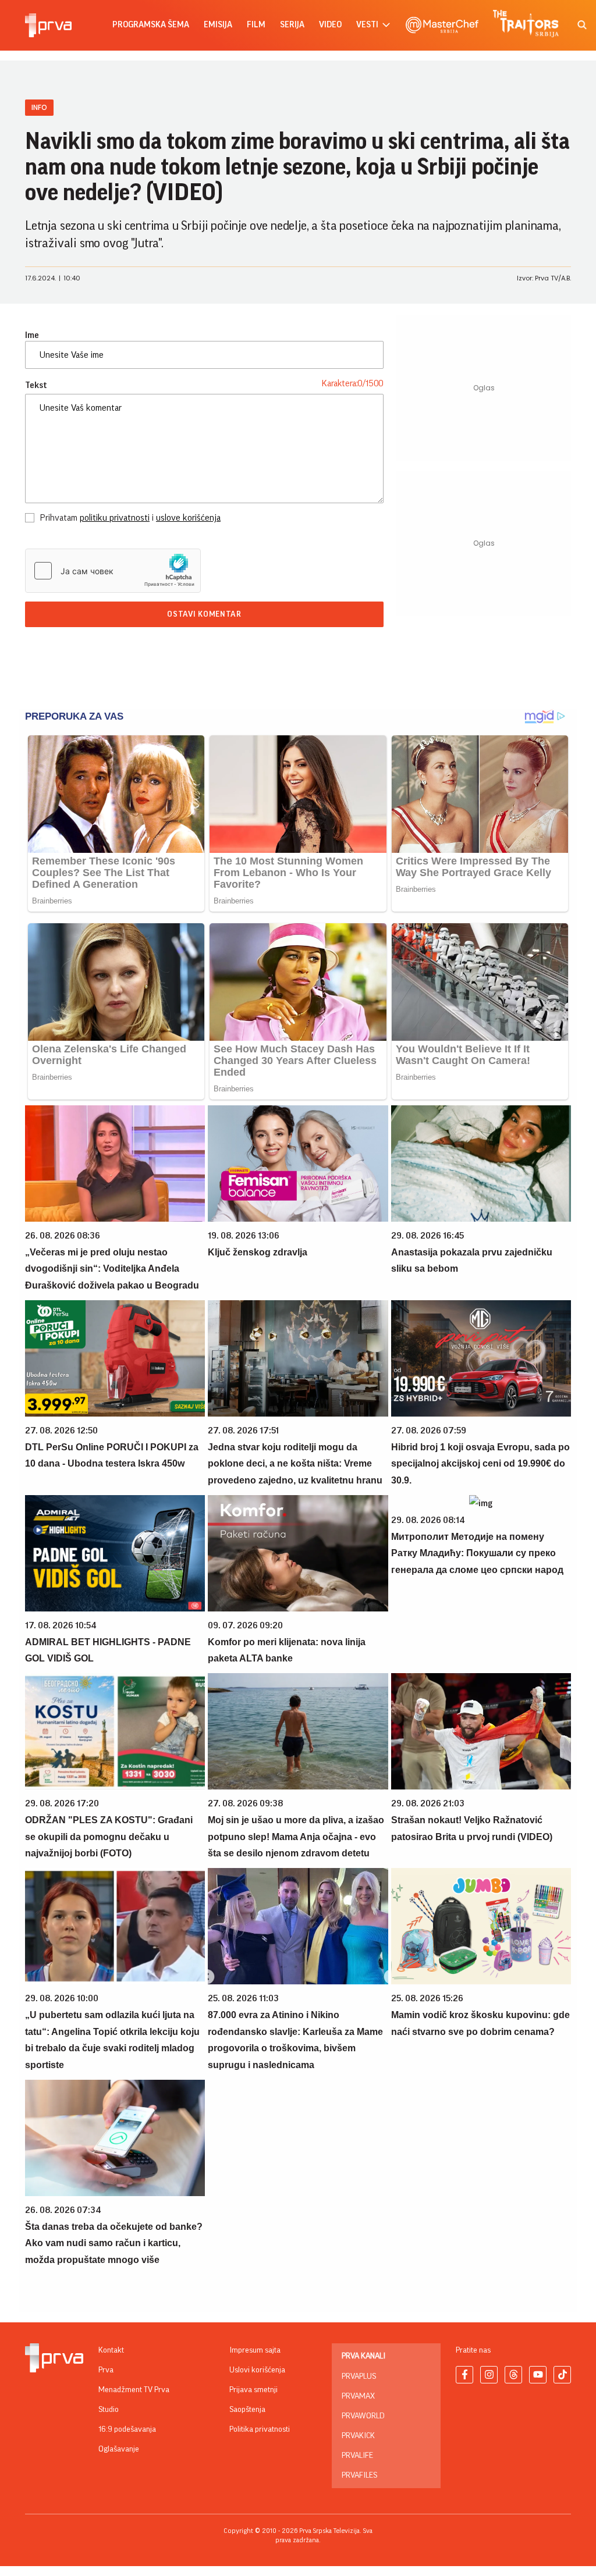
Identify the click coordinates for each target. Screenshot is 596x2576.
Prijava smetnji (253, 2390)
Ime (32, 335)
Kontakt (111, 2350)
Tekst (36, 385)
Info (39, 107)
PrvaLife (357, 2456)
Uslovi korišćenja (257, 2370)
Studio (109, 2410)
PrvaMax (358, 2396)
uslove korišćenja (188, 518)
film (256, 25)
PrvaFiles (359, 2475)
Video (330, 25)
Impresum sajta (255, 2350)
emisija (218, 25)
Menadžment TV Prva (134, 2390)
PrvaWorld (363, 2416)
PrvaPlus (359, 2376)
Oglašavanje (119, 2449)
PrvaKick (358, 2436)
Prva (106, 2370)
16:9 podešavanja (127, 2429)
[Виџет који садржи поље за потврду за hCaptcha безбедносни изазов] (113, 571)
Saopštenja (247, 2410)
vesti (367, 25)
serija (292, 25)
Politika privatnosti (260, 2429)
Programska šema (151, 25)
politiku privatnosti (115, 518)
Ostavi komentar (204, 614)
